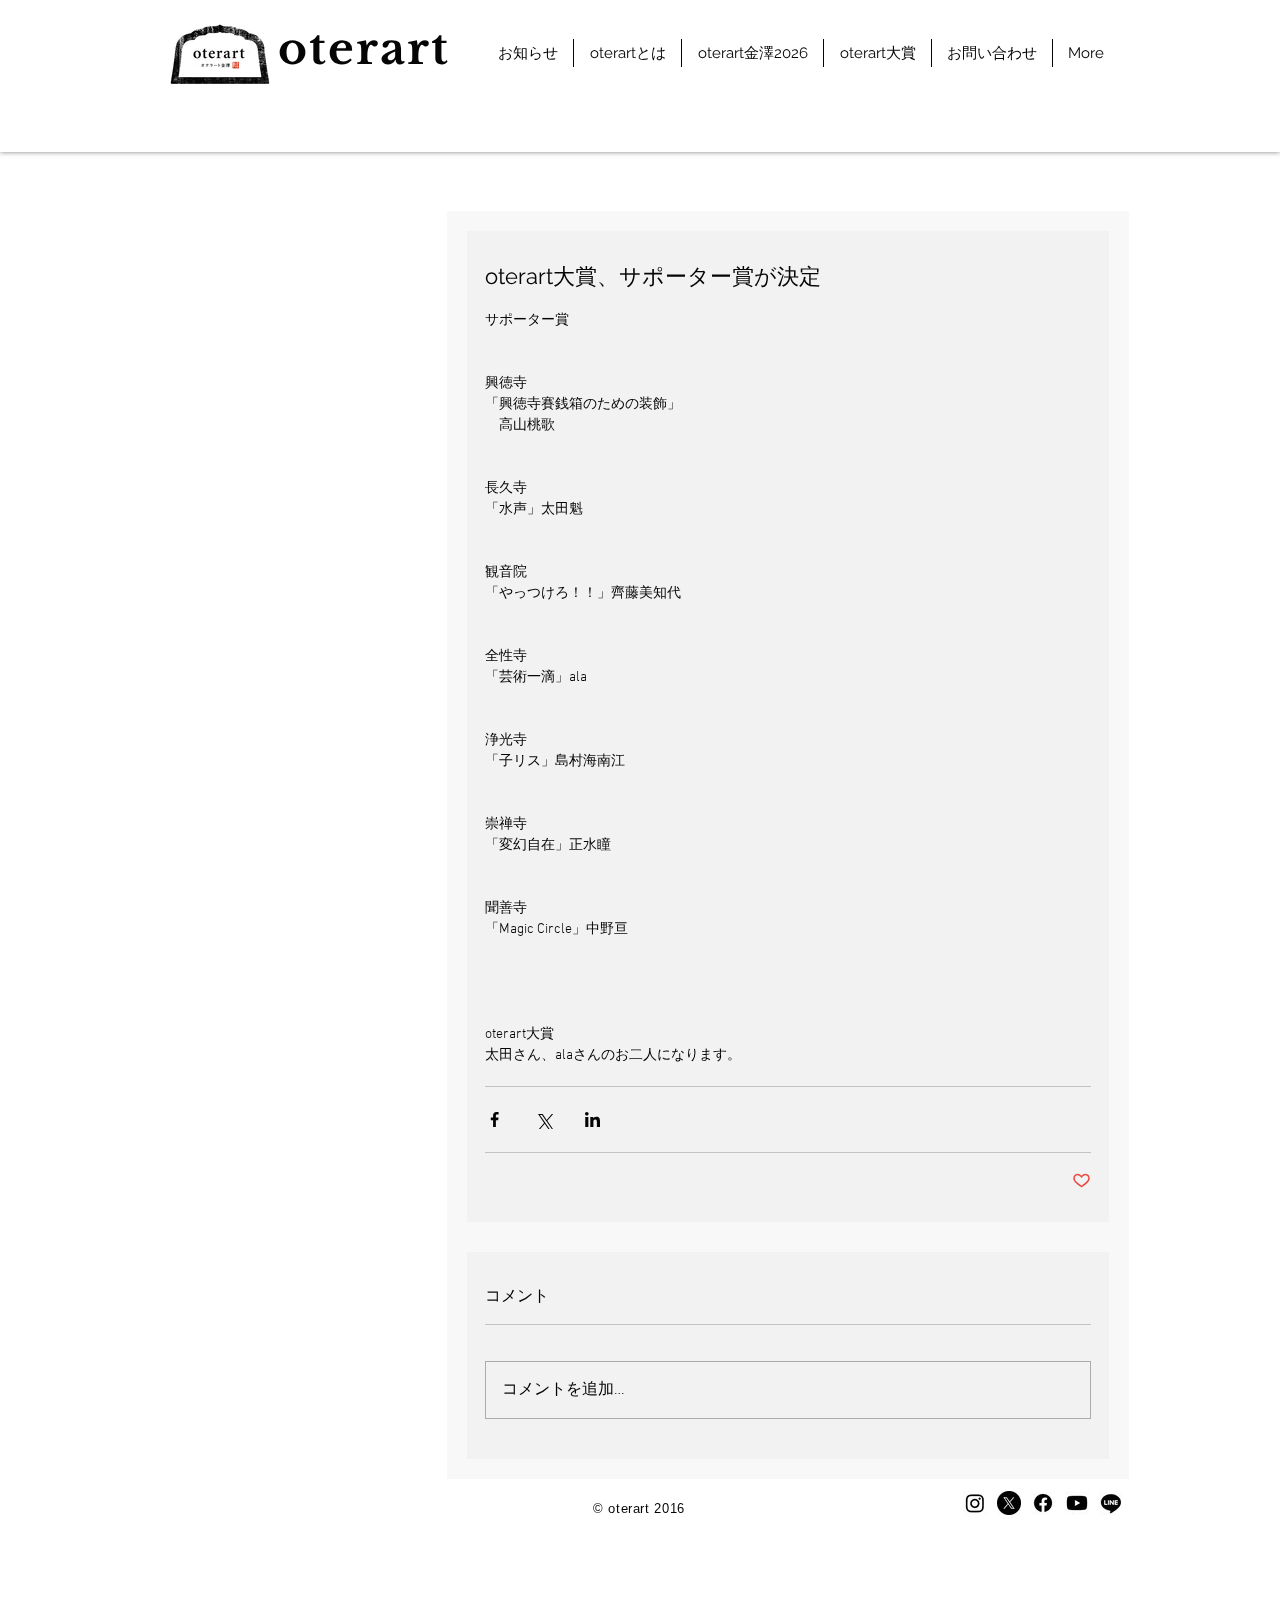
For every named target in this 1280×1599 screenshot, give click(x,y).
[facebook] (1043, 1503)
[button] (627, 53)
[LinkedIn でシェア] (592, 1119)
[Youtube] (1077, 1503)
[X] (1009, 1503)
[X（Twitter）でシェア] (543, 1119)
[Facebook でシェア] (494, 1119)
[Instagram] (975, 1503)
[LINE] (1111, 1503)
